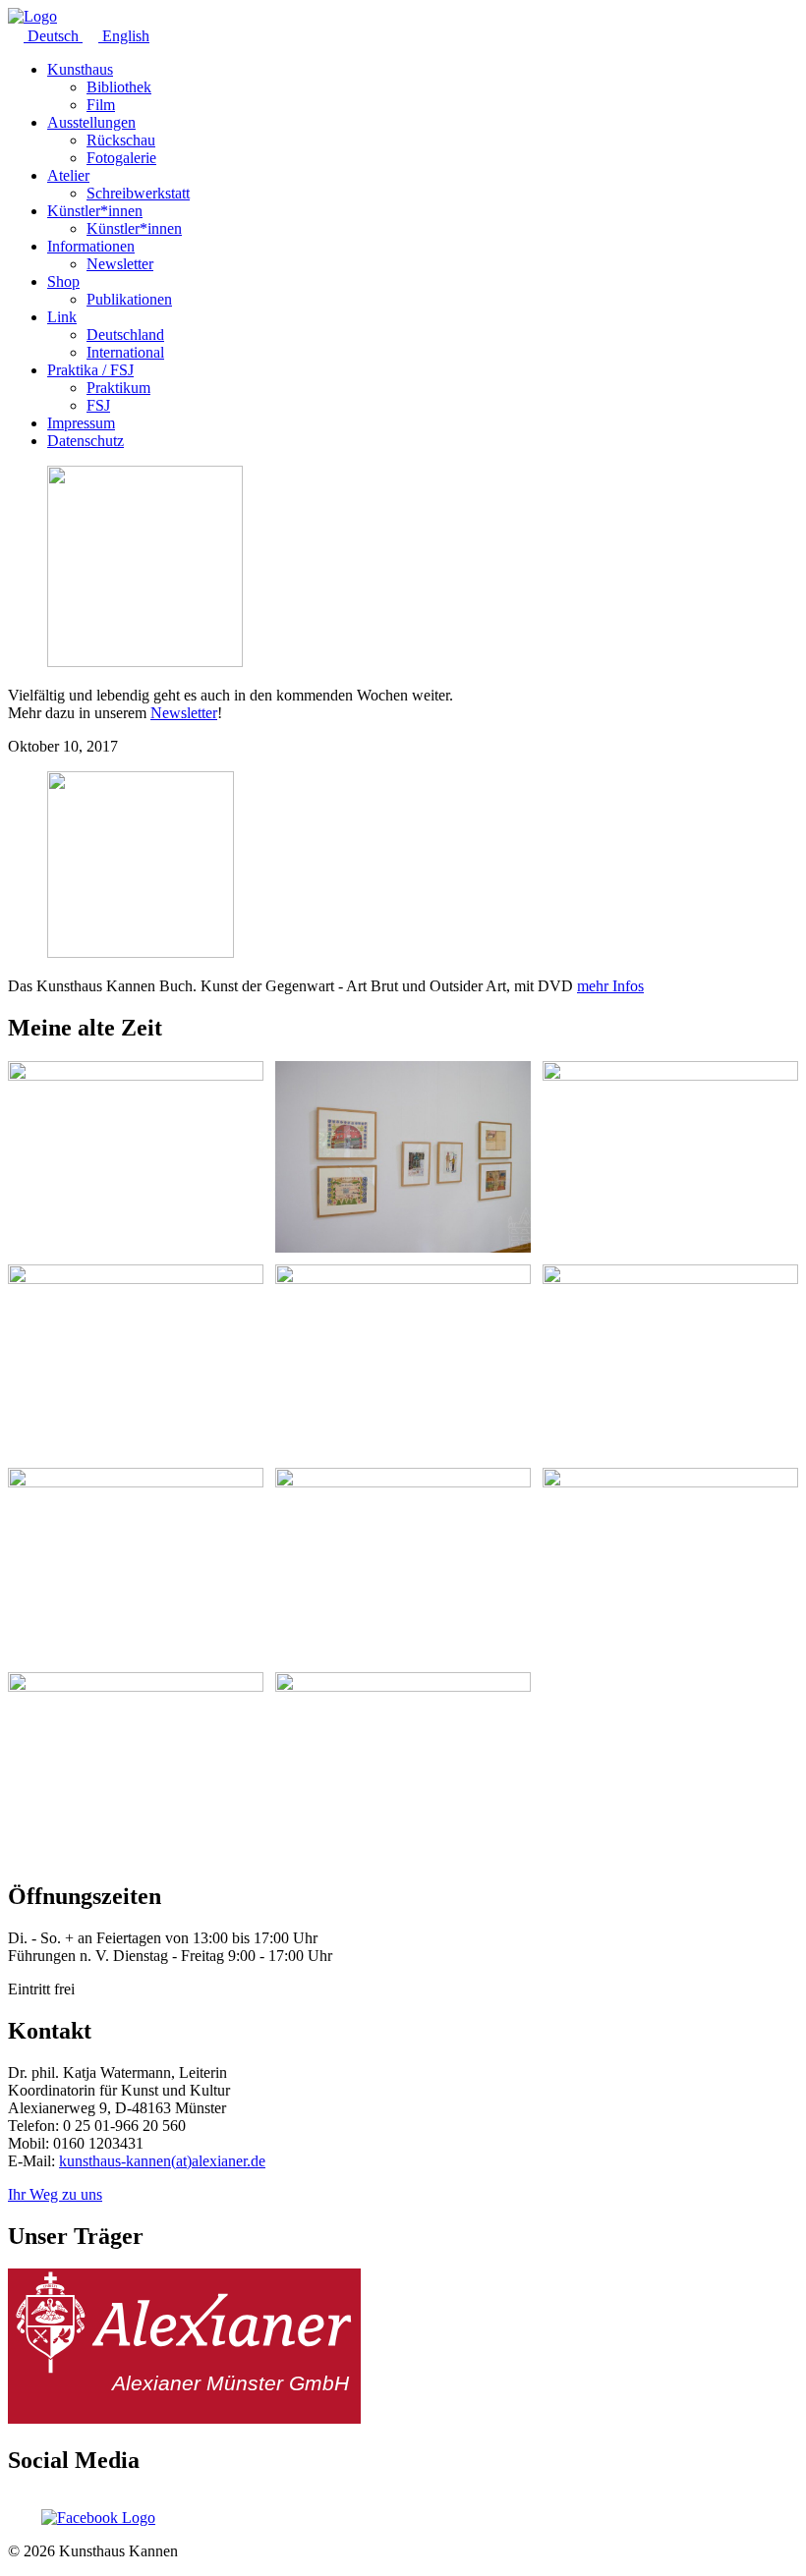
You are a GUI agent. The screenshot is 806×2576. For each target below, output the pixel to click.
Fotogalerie (121, 158)
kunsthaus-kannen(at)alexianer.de (162, 2161)
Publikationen (129, 299)
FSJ (98, 405)
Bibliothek (119, 87)
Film (101, 105)
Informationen (91, 246)
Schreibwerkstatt (138, 193)
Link (62, 317)
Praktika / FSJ (90, 370)
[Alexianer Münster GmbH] (184, 2418)
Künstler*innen (95, 211)
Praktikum (118, 388)
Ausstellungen (91, 122)
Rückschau (121, 140)
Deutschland (125, 335)
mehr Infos (610, 986)
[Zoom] (136, 1157)
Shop (63, 281)
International (125, 352)
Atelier (68, 175)
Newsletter (120, 264)
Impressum (81, 423)
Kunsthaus (80, 69)
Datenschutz (86, 441)
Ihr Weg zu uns (55, 2194)
